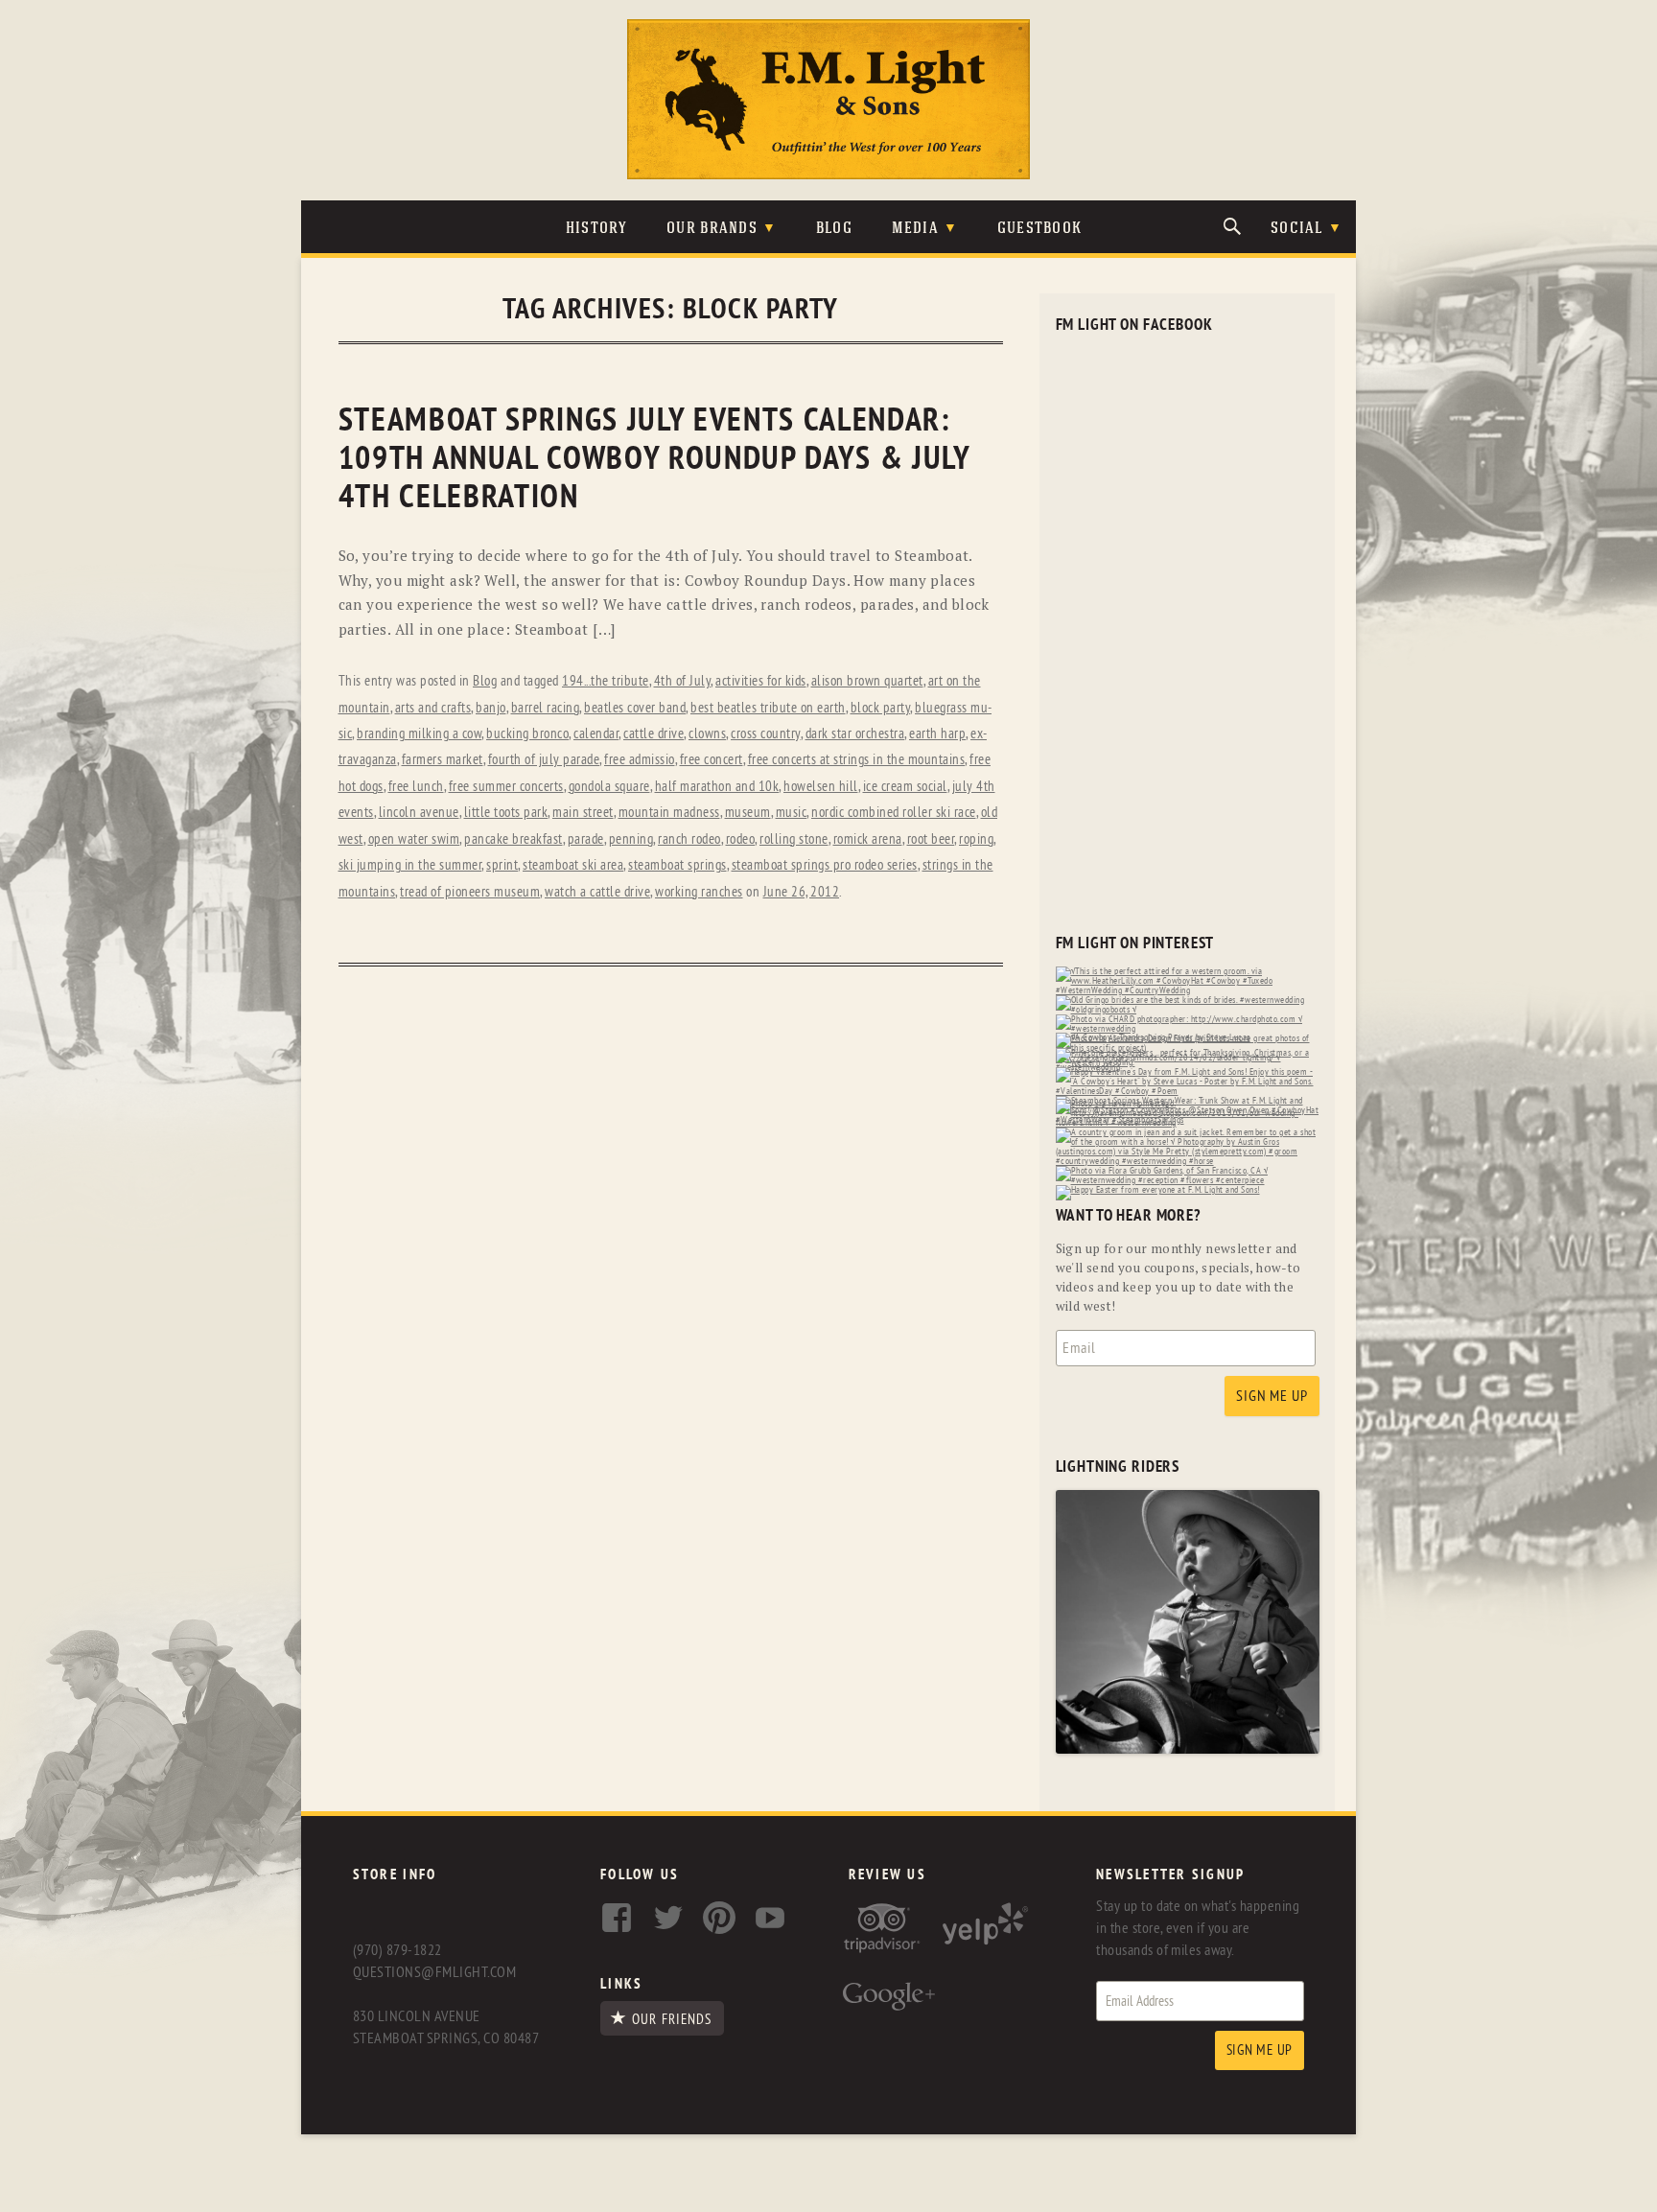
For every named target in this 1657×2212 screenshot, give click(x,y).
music (792, 813)
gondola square (609, 787)
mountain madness (669, 813)
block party (881, 708)
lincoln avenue (419, 813)
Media (915, 229)
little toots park (506, 813)
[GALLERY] (1188, 1749)
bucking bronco (527, 734)
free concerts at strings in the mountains (857, 760)
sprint (502, 865)
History (597, 229)
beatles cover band (635, 708)
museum (748, 813)
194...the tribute (606, 681)
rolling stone (794, 839)
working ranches (699, 892)
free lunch (416, 787)
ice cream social (905, 787)
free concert (712, 760)
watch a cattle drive (597, 892)
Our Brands (712, 229)
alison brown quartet (867, 681)
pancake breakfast (513, 839)
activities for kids (761, 681)
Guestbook (1040, 229)
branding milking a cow (419, 734)
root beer (931, 839)
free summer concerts (506, 787)
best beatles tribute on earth (768, 708)
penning (631, 839)
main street (583, 813)
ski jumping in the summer (410, 865)
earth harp (937, 734)
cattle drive (653, 734)
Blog (834, 229)
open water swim (414, 839)
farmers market (443, 760)
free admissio (640, 760)
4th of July (683, 681)
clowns (707, 734)
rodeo (741, 839)
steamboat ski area (573, 865)
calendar (596, 734)
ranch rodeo (689, 839)
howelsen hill (821, 787)
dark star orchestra (855, 734)
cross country (766, 734)
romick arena (868, 839)
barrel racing (546, 708)
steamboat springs (677, 865)
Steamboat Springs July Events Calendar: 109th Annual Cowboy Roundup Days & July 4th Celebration (654, 459)
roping (976, 839)
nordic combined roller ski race (894, 813)
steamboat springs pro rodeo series (825, 865)
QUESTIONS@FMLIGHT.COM (434, 1972)
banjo (491, 708)
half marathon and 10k (717, 787)
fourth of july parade (544, 760)
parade (586, 839)
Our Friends (672, 2019)
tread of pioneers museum (470, 892)
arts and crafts (433, 708)
